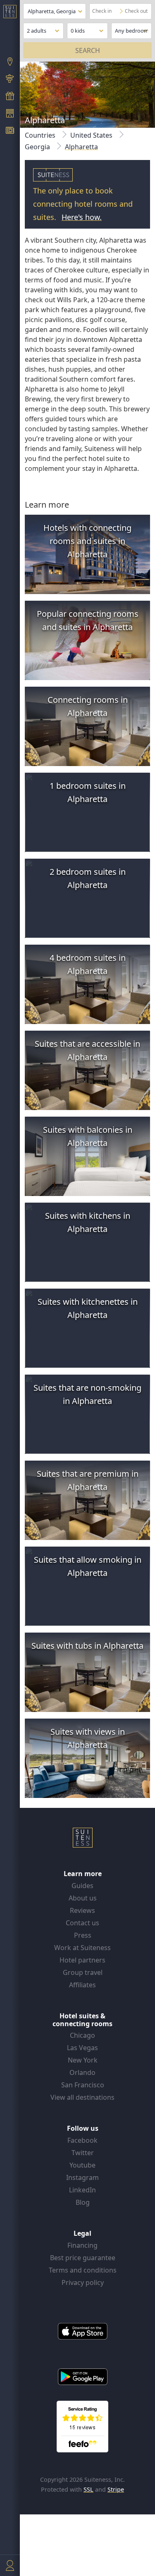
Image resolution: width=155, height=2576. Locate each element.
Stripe (116, 2489)
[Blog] (10, 131)
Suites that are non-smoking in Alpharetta (87, 1394)
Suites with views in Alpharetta (88, 1738)
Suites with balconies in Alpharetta (88, 1136)
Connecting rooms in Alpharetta (88, 706)
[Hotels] (10, 114)
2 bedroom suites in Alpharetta (88, 878)
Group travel (83, 1972)
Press (83, 1935)
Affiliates (82, 1985)
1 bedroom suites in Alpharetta (88, 792)
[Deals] (10, 97)
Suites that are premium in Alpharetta (88, 1480)
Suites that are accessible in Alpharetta (87, 1050)
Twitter (83, 2153)
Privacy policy (83, 2282)
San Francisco (83, 2085)
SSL (88, 2489)
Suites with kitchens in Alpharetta (88, 1222)
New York (83, 2060)
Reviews (82, 1910)
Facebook (82, 2140)
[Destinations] (10, 62)
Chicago (82, 2035)
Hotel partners (82, 1960)
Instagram (82, 2177)
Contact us (82, 1923)
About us (83, 1898)
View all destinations (82, 2097)
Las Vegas (82, 2048)
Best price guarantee (83, 2258)
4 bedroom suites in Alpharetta (88, 964)
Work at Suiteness (82, 1948)
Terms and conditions (83, 2270)
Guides (82, 1886)
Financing (82, 2245)
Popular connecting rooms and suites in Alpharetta (88, 620)
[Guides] (10, 80)
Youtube (82, 2165)
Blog (83, 2202)
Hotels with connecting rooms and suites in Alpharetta (87, 541)
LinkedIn (82, 2190)
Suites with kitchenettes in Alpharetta (88, 1308)
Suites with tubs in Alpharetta (87, 1646)
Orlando (82, 2072)
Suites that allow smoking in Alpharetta (88, 1566)
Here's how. (82, 217)
